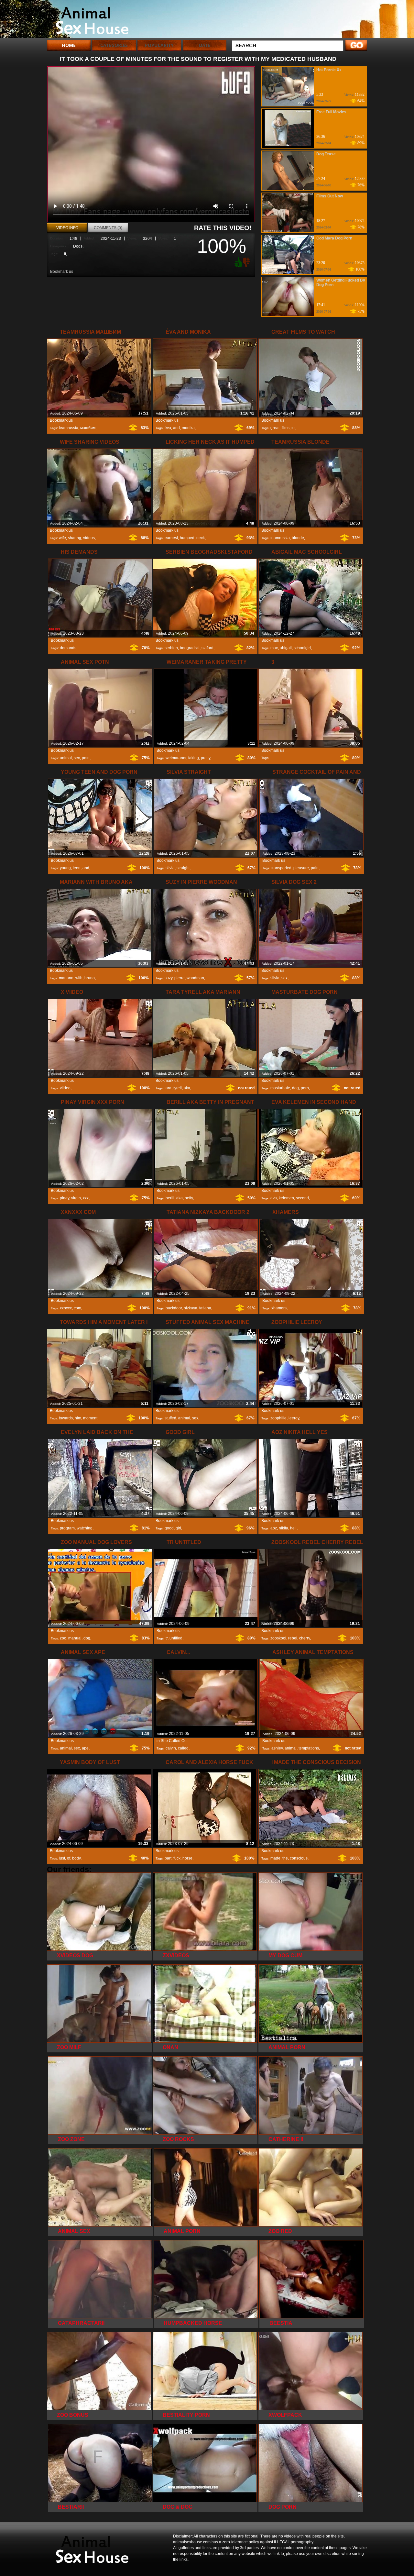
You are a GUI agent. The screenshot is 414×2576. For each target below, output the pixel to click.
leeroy (294, 1418)
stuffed (170, 1418)
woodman (195, 978)
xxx (86, 1198)
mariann (66, 978)
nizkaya (191, 1308)
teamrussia (69, 428)
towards (66, 1418)
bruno (90, 978)
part (168, 1858)
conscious (299, 1858)
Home (69, 45)
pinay (65, 1198)
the (285, 1858)
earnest (171, 538)
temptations (309, 1748)
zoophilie (278, 1418)
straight (183, 868)
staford (207, 648)
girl (178, 1528)
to (293, 428)
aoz (274, 1528)
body (76, 1858)
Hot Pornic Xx (329, 70)
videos (89, 538)
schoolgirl (302, 648)
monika (188, 428)
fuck (177, 1858)
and (176, 428)
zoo (63, 1638)
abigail (286, 648)
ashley (277, 1748)
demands (68, 648)
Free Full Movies (331, 112)
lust (62, 1858)
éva (168, 428)
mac (274, 648)
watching (85, 1528)
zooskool (278, 1638)
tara (168, 1088)
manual (75, 1638)
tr (167, 1638)
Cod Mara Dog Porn (334, 238)
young (65, 868)
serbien (171, 648)
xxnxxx (66, 1308)
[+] (237, 262)
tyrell (178, 1088)
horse (187, 1858)
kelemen (286, 1198)
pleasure (301, 868)
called (183, 1748)
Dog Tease (326, 154)
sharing (75, 538)
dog (295, 1088)
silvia (170, 868)
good (169, 1528)
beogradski (190, 648)
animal (66, 758)
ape (85, 1748)
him (78, 1418)
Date (205, 45)
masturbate (280, 1088)
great (275, 428)
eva (274, 1198)
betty (189, 1198)
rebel (293, 1638)
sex (77, 758)
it (65, 254)
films (285, 428)
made (275, 1858)
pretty (206, 758)
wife (62, 538)
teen (77, 868)
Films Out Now (330, 196)
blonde (298, 538)
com (77, 1308)
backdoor (174, 1308)
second (302, 1198)
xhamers (279, 1308)
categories (114, 45)
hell (293, 1528)
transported (281, 868)
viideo (65, 1088)
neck (201, 538)
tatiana (205, 1308)
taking (194, 758)
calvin (171, 1748)
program (67, 1528)
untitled (176, 1638)
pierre (180, 978)
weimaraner (176, 758)
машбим (88, 428)
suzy (169, 978)
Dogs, (78, 246)
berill (170, 1198)
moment (90, 1418)
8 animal (88, 20)
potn (86, 758)
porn (305, 1088)
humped (187, 538)
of (69, 1858)
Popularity (159, 45)
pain (315, 868)
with (79, 978)
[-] (247, 262)
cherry (305, 1638)
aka (187, 1088)
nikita (283, 1528)
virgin (76, 1198)
